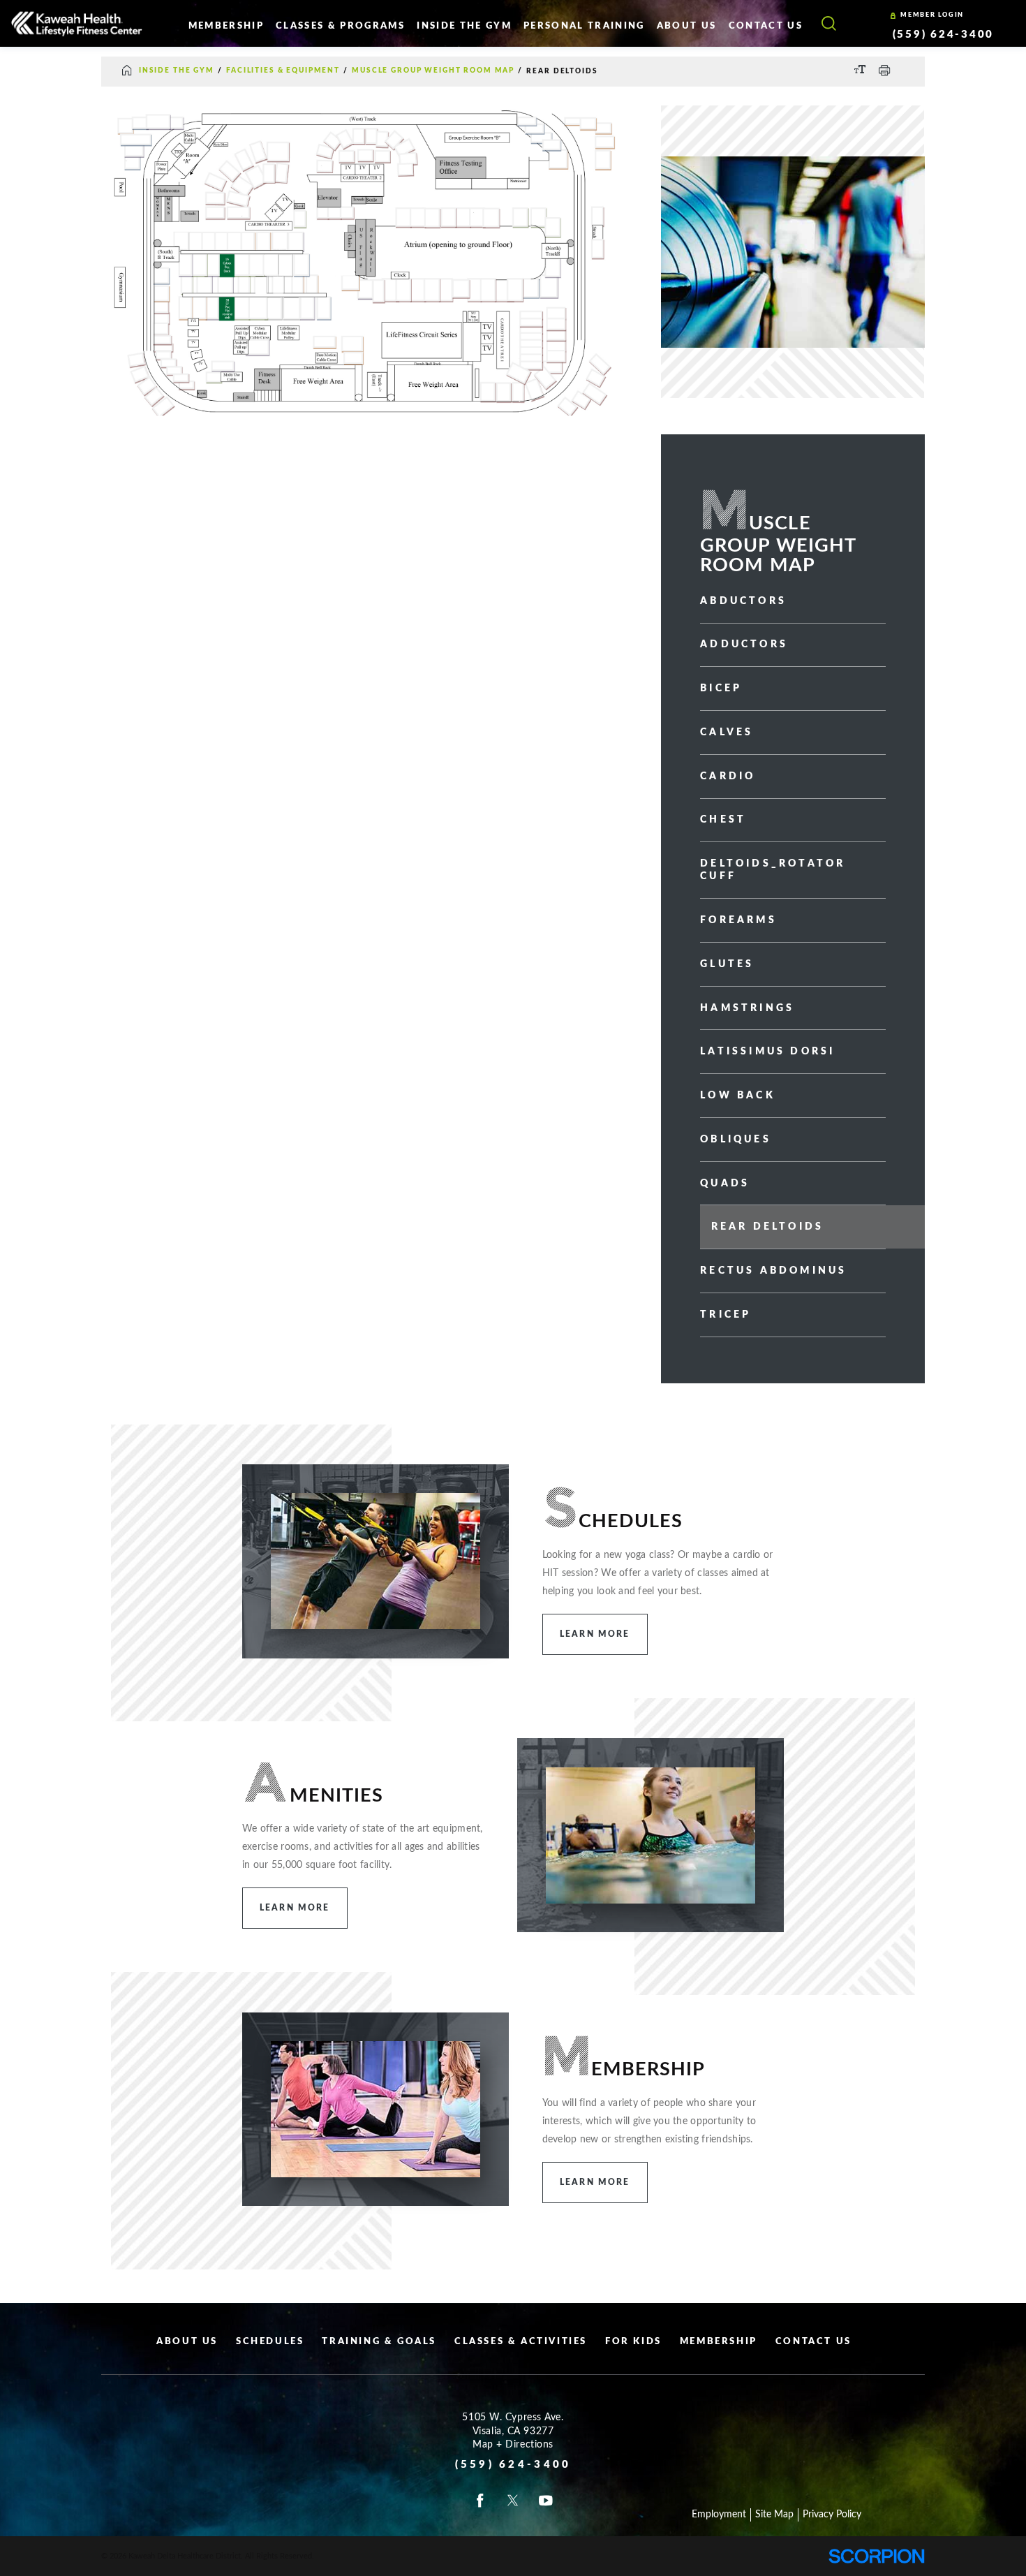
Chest (723, 820)
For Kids (633, 2342)
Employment (719, 2515)
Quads (725, 1184)
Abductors (743, 601)
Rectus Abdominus (773, 1271)
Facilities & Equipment (283, 71)
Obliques (736, 1140)
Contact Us (813, 2342)
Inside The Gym (177, 71)
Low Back (738, 1096)
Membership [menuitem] (226, 26)
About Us (187, 2342)
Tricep (726, 1315)
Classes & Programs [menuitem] (340, 26)
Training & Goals (379, 2342)
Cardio (728, 777)
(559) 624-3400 (944, 34)
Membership (719, 2342)
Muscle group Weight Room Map (433, 71)
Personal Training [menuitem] (584, 26)
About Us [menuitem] (687, 26)
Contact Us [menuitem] (766, 26)
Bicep (721, 689)
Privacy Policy (832, 2515)
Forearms (738, 920)
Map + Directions (513, 2445)
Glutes (727, 964)
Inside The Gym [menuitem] (464, 26)
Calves (727, 733)
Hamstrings (747, 1008)
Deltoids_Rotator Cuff (773, 870)
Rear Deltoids (768, 1227)
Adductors (744, 645)
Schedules (270, 2342)
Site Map (774, 2515)
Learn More (595, 1634)
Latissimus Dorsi (767, 1052)
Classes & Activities (521, 2342)
